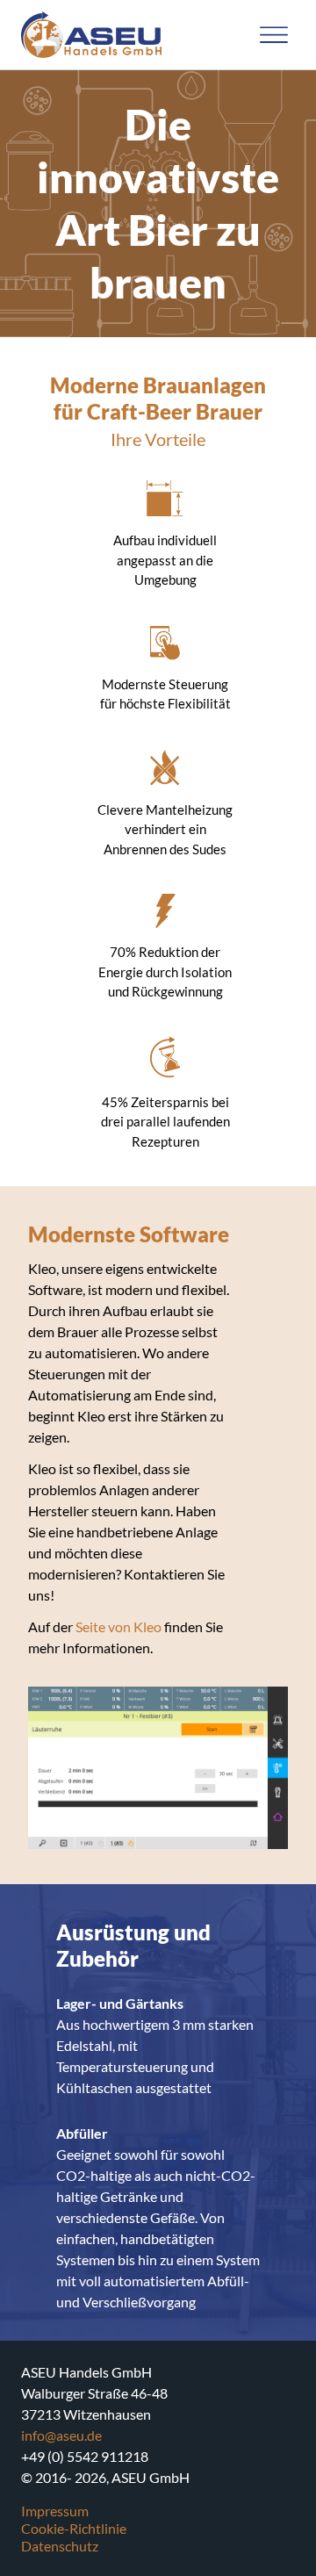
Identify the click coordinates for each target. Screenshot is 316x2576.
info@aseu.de (61, 2435)
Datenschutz (60, 2546)
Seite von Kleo (120, 1626)
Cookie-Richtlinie (74, 2528)
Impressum (55, 2511)
